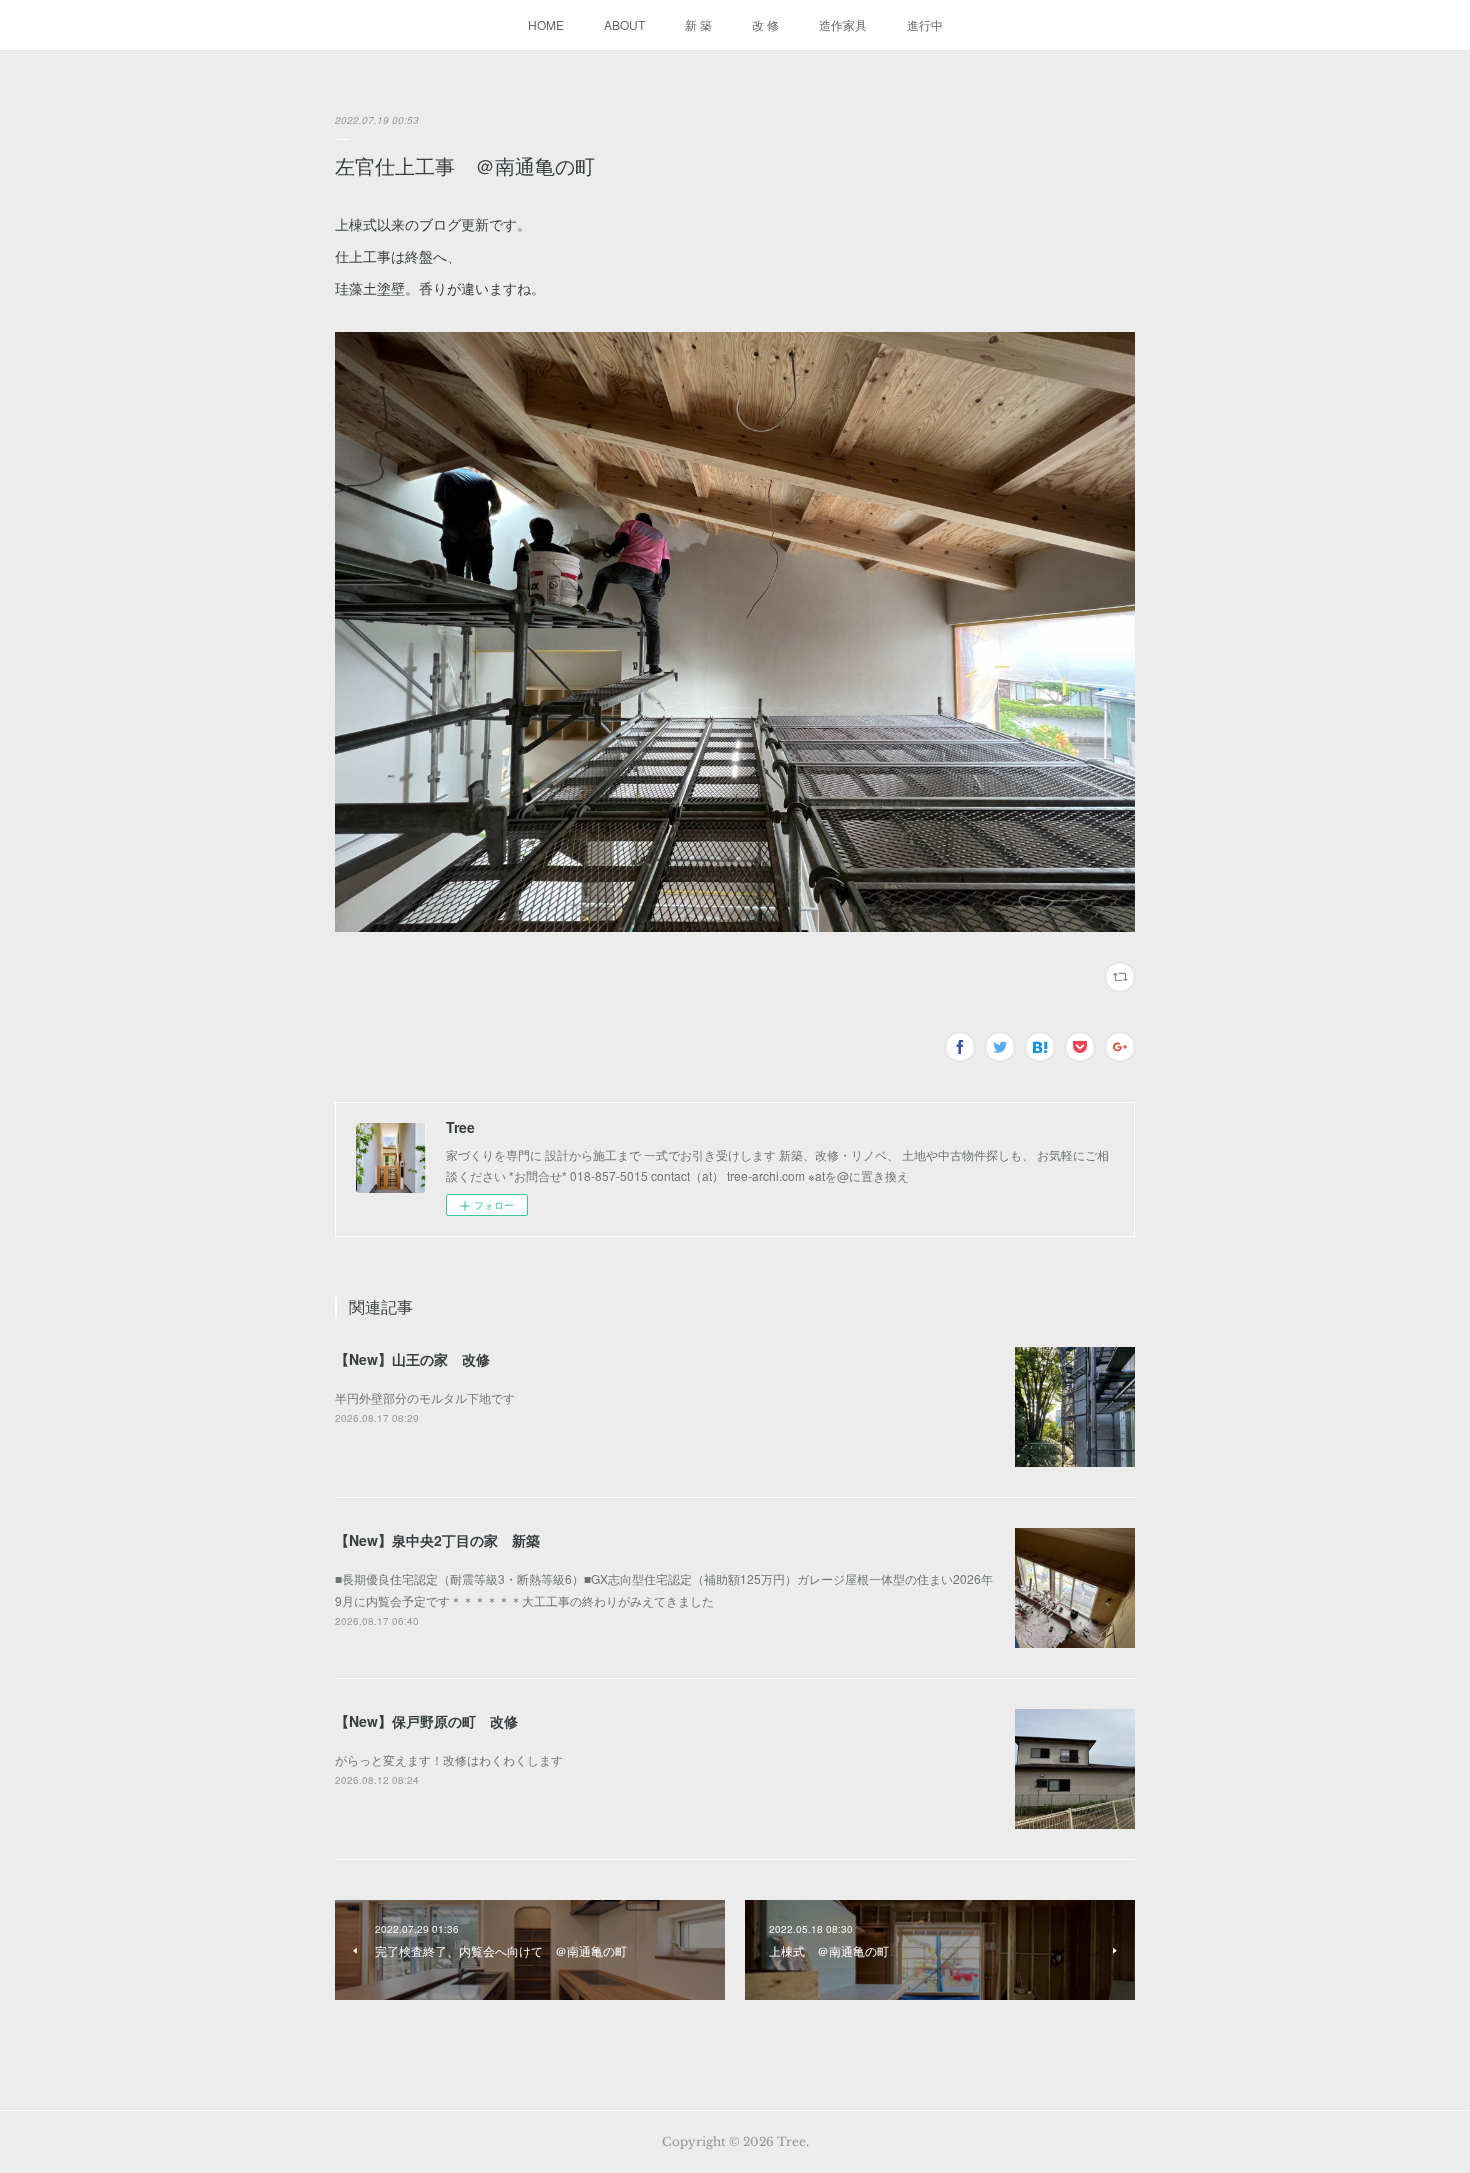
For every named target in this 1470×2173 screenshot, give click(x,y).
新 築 (698, 24)
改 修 (765, 24)
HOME (546, 24)
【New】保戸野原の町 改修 (426, 1721)
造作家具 (843, 24)
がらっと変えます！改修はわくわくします (449, 1759)
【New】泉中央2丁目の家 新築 (437, 1540)
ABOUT (624, 24)
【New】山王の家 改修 (412, 1359)
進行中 (925, 24)
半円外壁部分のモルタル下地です (425, 1397)
